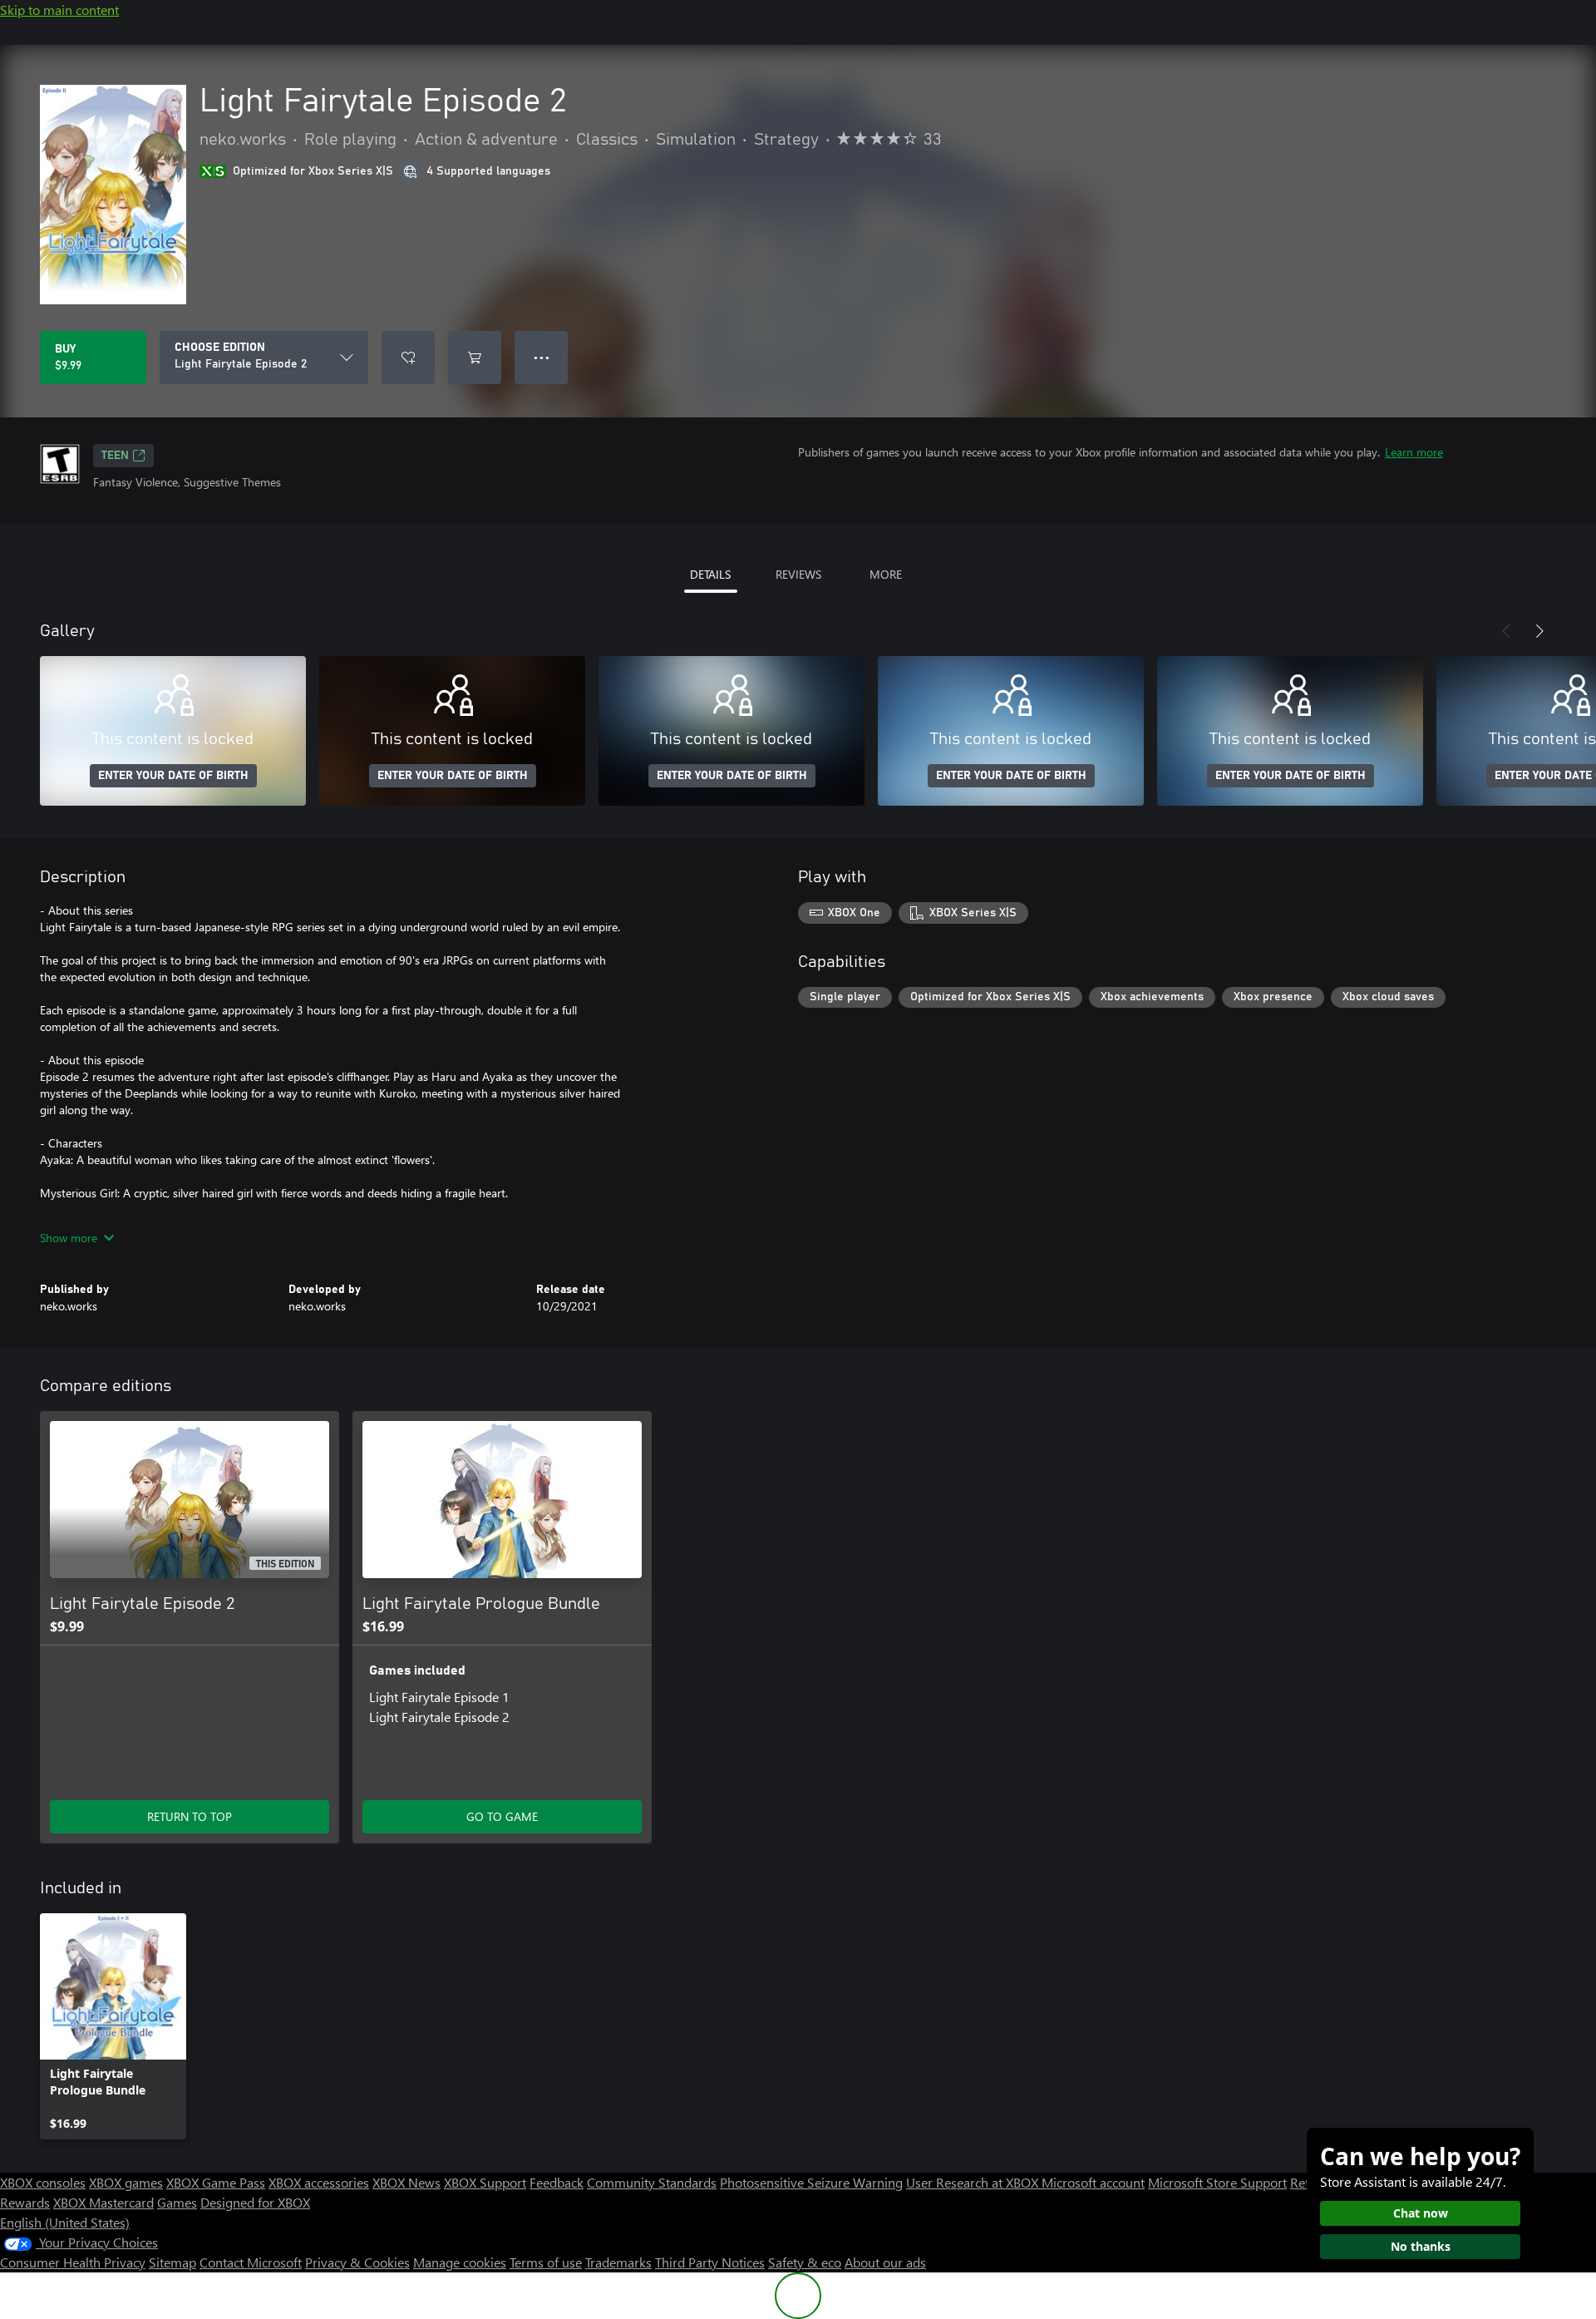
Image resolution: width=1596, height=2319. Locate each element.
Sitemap (172, 2262)
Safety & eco (805, 2262)
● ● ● (542, 357)
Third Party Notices (710, 2262)
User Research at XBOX (974, 2182)
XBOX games (126, 2182)
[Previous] (1506, 631)
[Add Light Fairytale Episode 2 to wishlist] (408, 358)
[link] (113, 2026)
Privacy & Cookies (357, 2262)
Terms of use (546, 2262)
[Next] (1539, 631)
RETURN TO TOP (190, 1816)
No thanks (1421, 2246)
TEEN (115, 456)
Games (177, 2202)
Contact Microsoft (251, 2262)
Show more (69, 1238)
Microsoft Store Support (1217, 2182)
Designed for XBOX (255, 2202)
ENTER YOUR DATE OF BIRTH (173, 776)
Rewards (25, 2202)
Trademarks (618, 2262)
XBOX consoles (43, 2182)
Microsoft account (1093, 2182)
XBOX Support (485, 2182)
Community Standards (652, 2182)
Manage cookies (460, 2262)
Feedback (557, 2182)
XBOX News (406, 2182)
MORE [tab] (886, 574)
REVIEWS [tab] (798, 574)
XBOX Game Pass (216, 2182)
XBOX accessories (319, 2182)
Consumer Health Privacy (73, 2262)
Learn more (1414, 452)
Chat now (1421, 2213)
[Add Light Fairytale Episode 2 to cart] (475, 358)
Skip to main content (59, 10)
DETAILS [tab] (710, 574)
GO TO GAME (502, 1816)
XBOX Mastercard (103, 2202)
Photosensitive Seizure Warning (811, 2182)
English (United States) (65, 2222)
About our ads (885, 2262)
